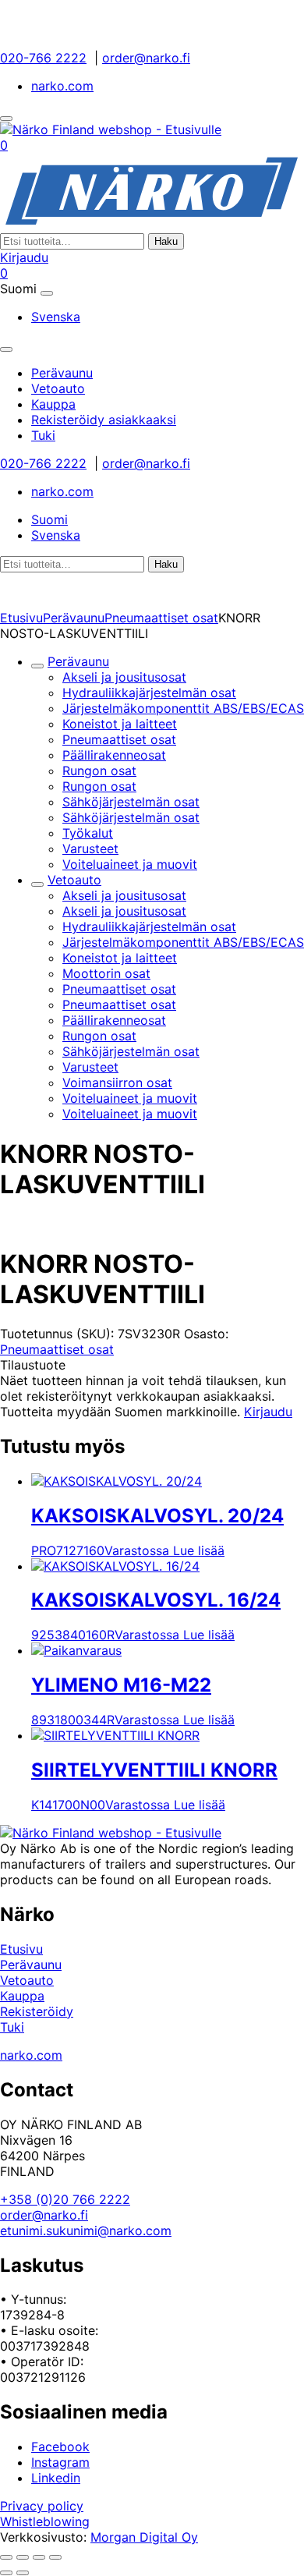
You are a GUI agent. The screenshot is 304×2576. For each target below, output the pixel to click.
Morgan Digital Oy (144, 2537)
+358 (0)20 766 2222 (65, 2199)
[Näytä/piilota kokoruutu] (23, 2557)
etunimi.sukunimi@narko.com (86, 2231)
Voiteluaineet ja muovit (130, 864)
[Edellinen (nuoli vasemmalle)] (6, 2573)
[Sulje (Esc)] (55, 2557)
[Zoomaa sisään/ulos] (6, 2557)
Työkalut (88, 833)
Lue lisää (199, 1550)
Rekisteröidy (37, 2011)
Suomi (49, 519)
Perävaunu (74, 618)
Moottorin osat (106, 973)
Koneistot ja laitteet (120, 724)
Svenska (56, 317)
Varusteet (90, 849)
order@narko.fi (146, 58)
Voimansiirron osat (117, 1082)
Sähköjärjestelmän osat (131, 802)
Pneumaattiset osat (161, 618)
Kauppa (22, 1996)
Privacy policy (42, 2506)
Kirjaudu (24, 257)
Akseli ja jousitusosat (124, 677)
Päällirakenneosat (114, 755)
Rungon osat (99, 771)
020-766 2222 (43, 58)
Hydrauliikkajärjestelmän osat (149, 693)
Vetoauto (74, 880)
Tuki (12, 2027)
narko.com (62, 86)
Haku (166, 241)
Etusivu (21, 618)
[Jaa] (39, 2557)
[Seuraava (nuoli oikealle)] (23, 2573)
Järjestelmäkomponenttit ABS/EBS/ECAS (183, 708)
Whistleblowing (45, 2521)
